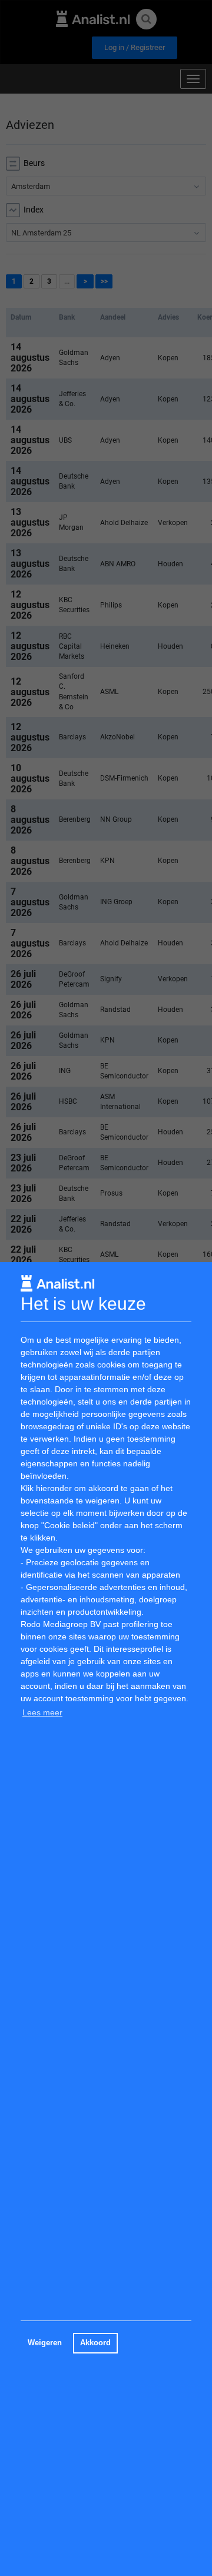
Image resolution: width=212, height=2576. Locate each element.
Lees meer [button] (42, 1712)
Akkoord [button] (95, 2343)
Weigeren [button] (45, 2343)
